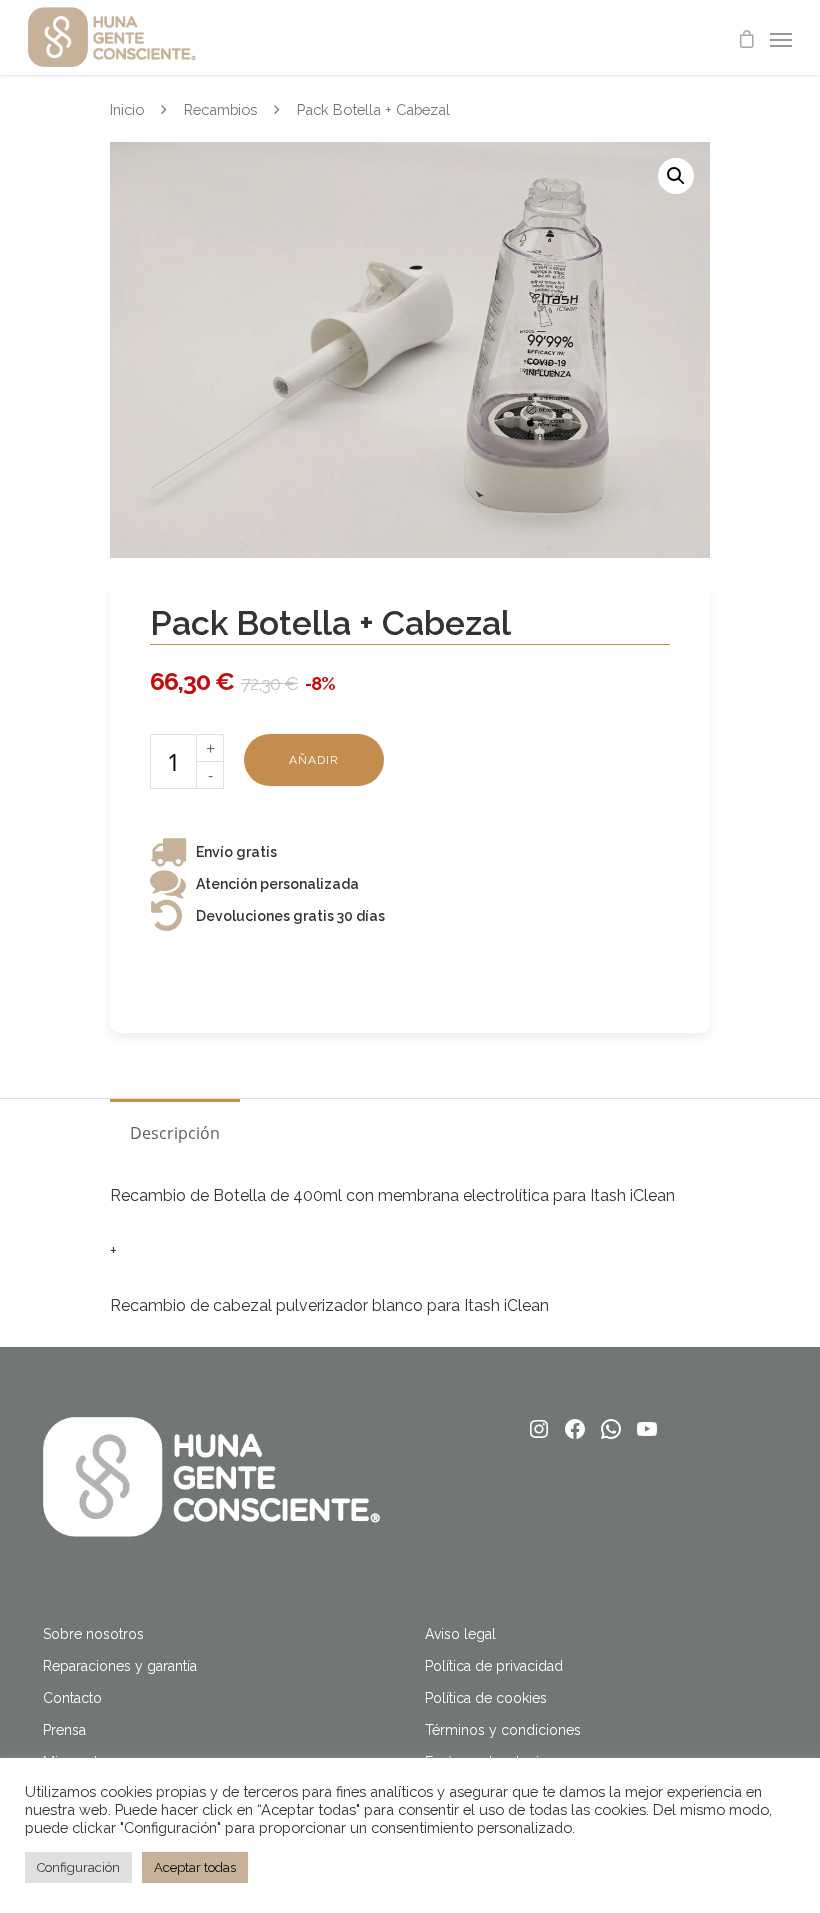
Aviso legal (460, 1634)
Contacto (72, 1698)
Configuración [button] (78, 1867)
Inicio (127, 109)
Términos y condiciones (503, 1730)
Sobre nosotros (93, 1634)
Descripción (175, 1133)
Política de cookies (486, 1698)
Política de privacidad (494, 1666)
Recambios (220, 109)
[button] (676, 176)
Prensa (64, 1730)
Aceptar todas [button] (195, 1867)
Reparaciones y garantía (120, 1666)
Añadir (314, 760)
